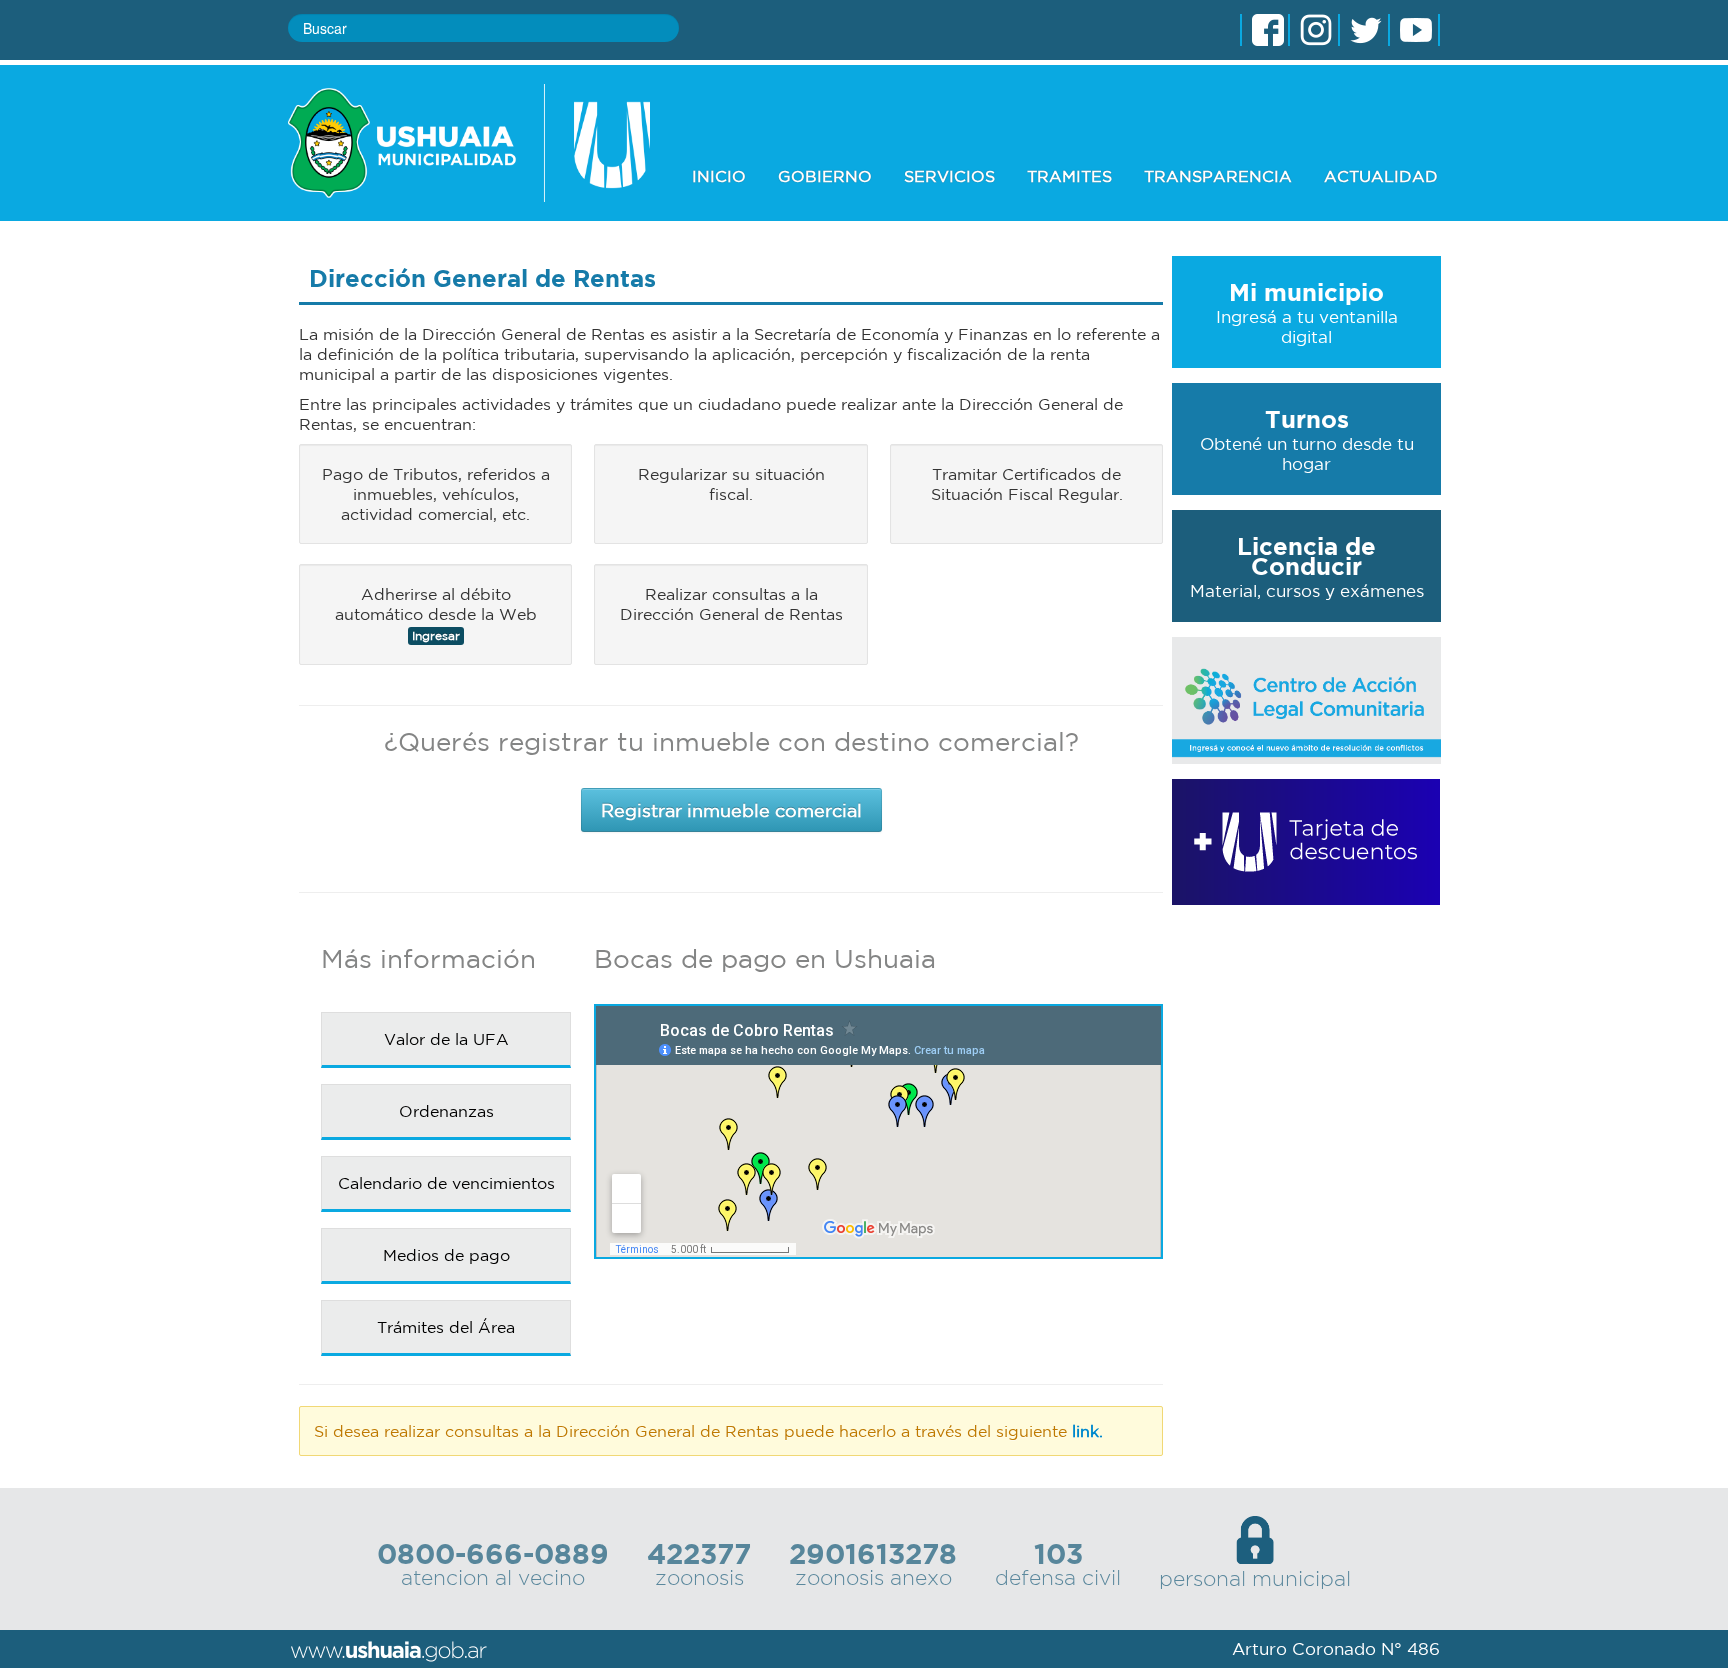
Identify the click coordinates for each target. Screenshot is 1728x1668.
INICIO (719, 176)
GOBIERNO (825, 176)
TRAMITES (1069, 176)
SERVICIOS (949, 176)
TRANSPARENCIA (1218, 176)
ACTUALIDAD (1381, 176)
